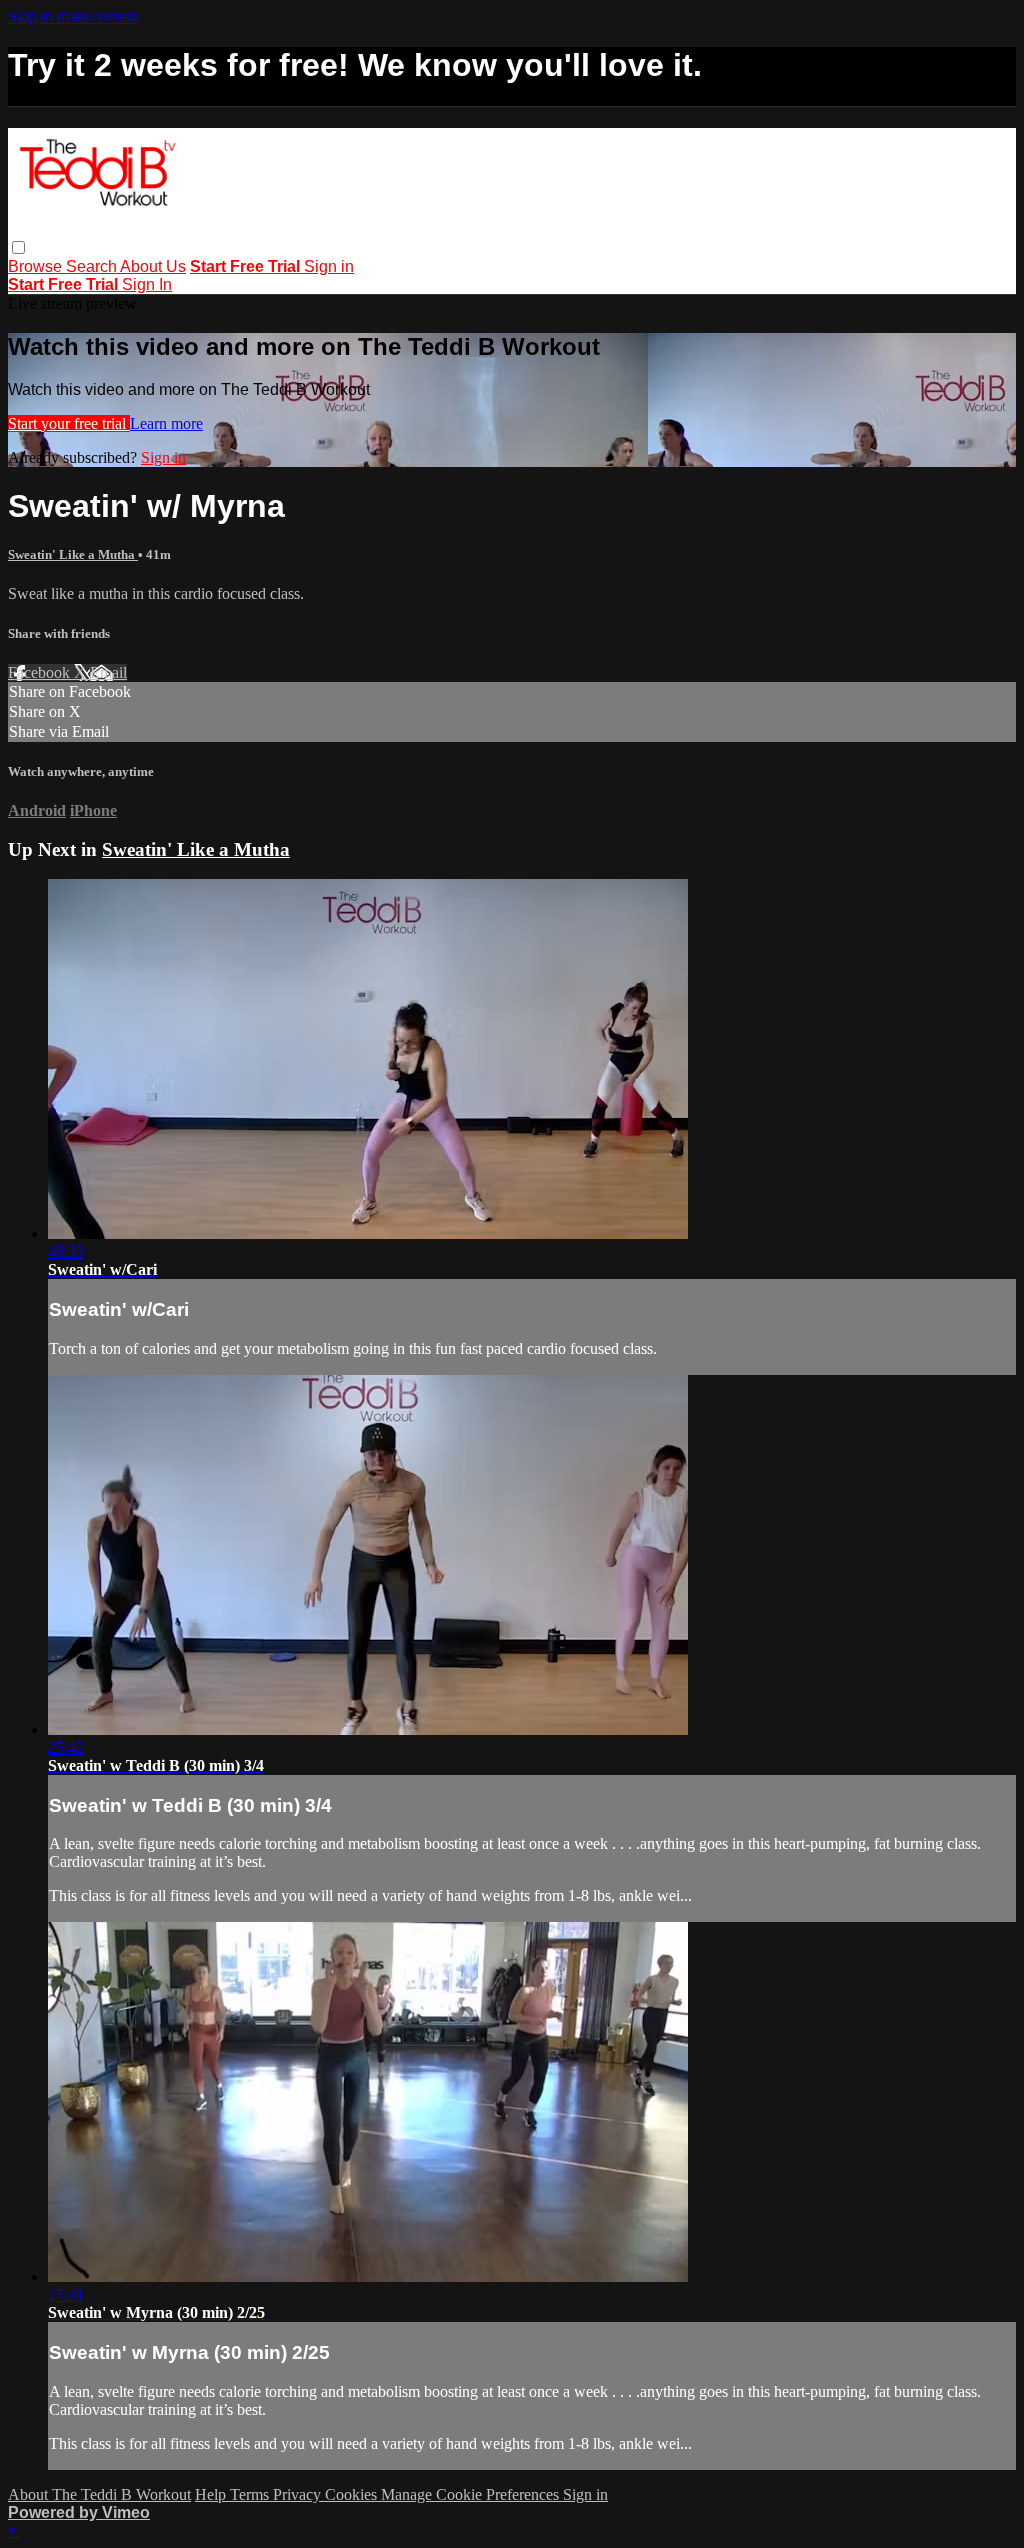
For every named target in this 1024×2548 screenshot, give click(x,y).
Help (212, 2494)
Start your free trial (69, 423)
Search (93, 266)
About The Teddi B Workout (99, 2494)
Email (108, 672)
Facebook (41, 672)
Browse (37, 266)
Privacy (299, 2494)
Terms (251, 2494)
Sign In (147, 284)
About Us (153, 266)
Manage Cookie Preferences (472, 2494)
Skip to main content (73, 16)
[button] (18, 247)
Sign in (329, 266)
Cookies (353, 2494)
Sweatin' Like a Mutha (73, 554)
